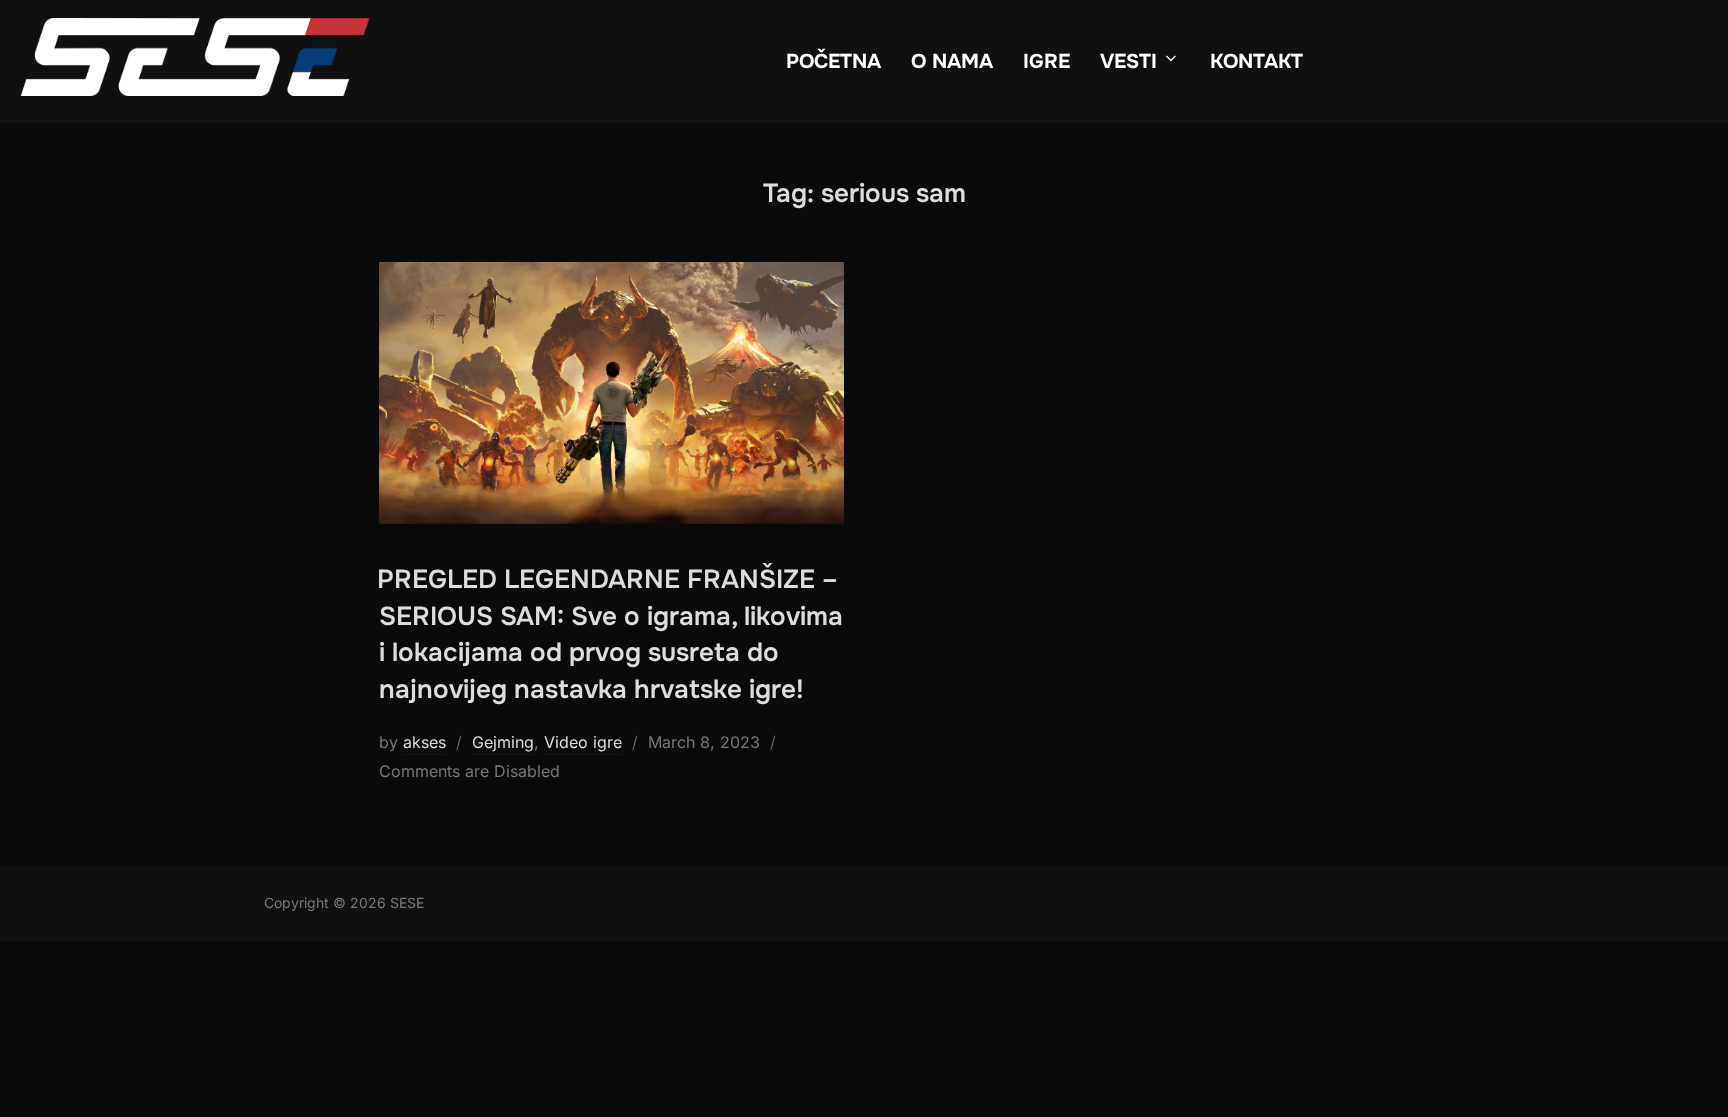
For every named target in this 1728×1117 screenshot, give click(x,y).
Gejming (503, 742)
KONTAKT (1256, 61)
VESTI (1128, 61)
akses (424, 742)
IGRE (1046, 61)
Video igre (583, 742)
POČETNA (833, 61)
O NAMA (952, 61)
